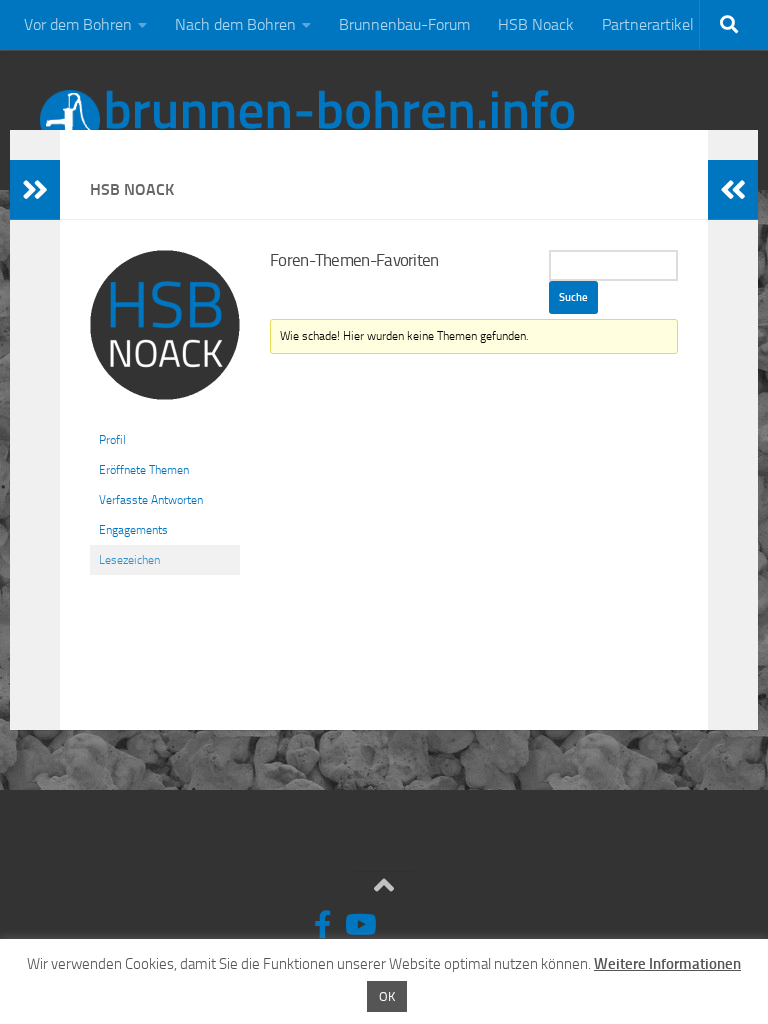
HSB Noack (536, 24)
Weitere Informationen (667, 964)
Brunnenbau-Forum (404, 24)
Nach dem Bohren (235, 24)
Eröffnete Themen (144, 470)
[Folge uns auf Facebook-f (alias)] (323, 925)
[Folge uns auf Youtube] (359, 925)
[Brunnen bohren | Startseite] (307, 120)
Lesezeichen (129, 560)
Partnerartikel (648, 24)
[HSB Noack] (165, 416)
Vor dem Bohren (78, 24)
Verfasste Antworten (151, 500)
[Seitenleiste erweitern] (35, 190)
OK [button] (387, 996)
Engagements (133, 530)
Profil (112, 440)
